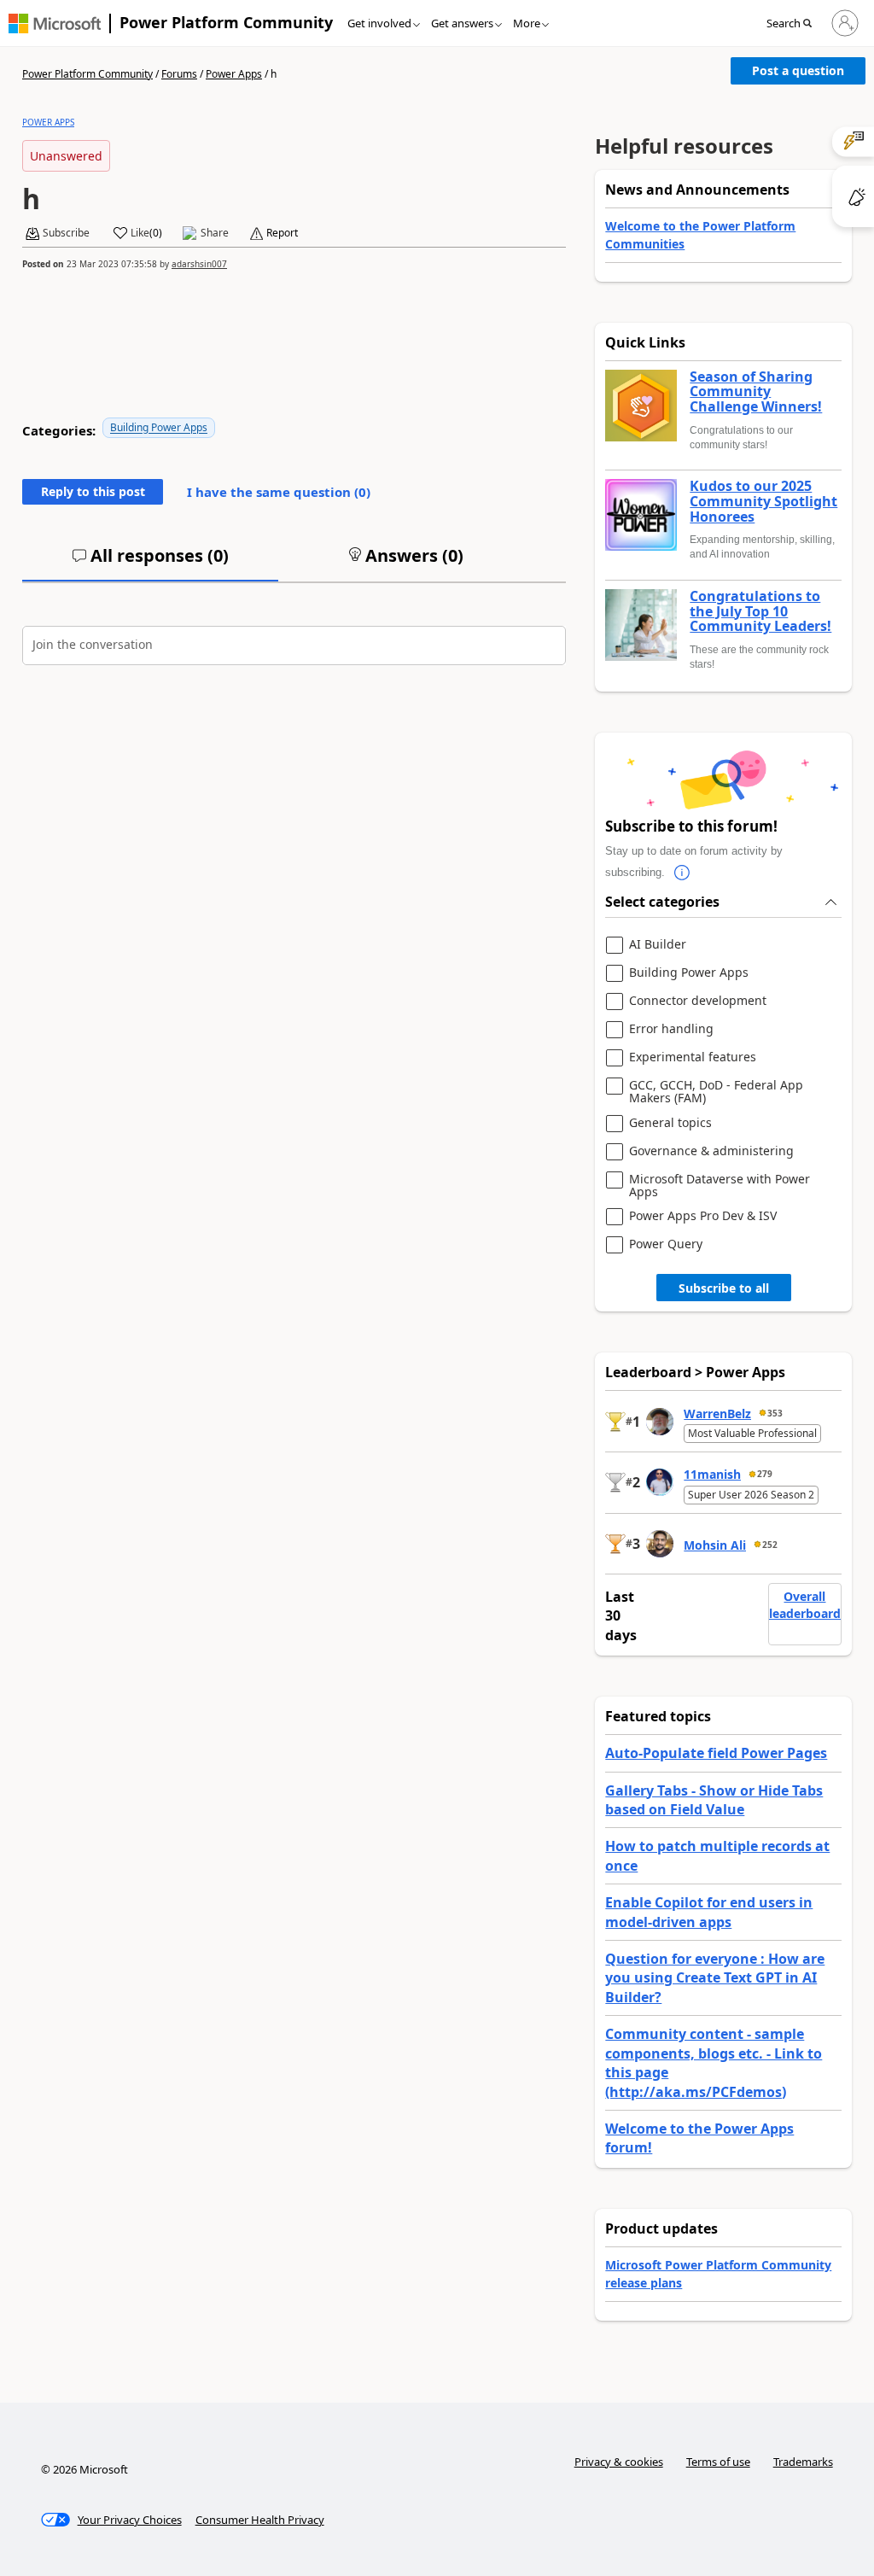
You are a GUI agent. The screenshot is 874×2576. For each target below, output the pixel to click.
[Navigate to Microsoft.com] (55, 23)
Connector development (698, 1001)
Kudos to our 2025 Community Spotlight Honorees (763, 502)
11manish (712, 1474)
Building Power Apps (159, 427)
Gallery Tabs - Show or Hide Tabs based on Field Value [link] (714, 1800)
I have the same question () (279, 492)
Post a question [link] (798, 70)
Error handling (671, 1029)
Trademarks (803, 2462)
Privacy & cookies (619, 2462)
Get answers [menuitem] (462, 23)
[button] (794, 24)
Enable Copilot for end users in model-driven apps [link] (709, 1912)
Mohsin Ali (715, 1545)
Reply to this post (93, 491)
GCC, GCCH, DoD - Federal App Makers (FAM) (716, 1092)
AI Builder (658, 945)
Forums (179, 74)
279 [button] (765, 1474)
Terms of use (718, 2462)
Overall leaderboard (805, 1605)
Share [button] (215, 233)
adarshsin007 (199, 264)
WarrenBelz (717, 1414)
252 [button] (770, 1545)
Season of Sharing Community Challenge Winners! (756, 392)
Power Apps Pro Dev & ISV (703, 1216)
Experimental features (693, 1057)
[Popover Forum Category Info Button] (682, 873)
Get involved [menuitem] (379, 23)
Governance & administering (711, 1151)
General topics (670, 1123)
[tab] (150, 563)
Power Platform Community (226, 22)
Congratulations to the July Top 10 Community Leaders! (760, 612)
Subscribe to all (724, 1288)
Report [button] (282, 233)
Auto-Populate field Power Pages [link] (716, 1753)
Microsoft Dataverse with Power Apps (720, 1186)
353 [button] (775, 1413)
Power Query (666, 1244)
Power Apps (234, 74)
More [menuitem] (527, 23)
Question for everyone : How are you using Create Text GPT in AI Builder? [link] (715, 1978)
